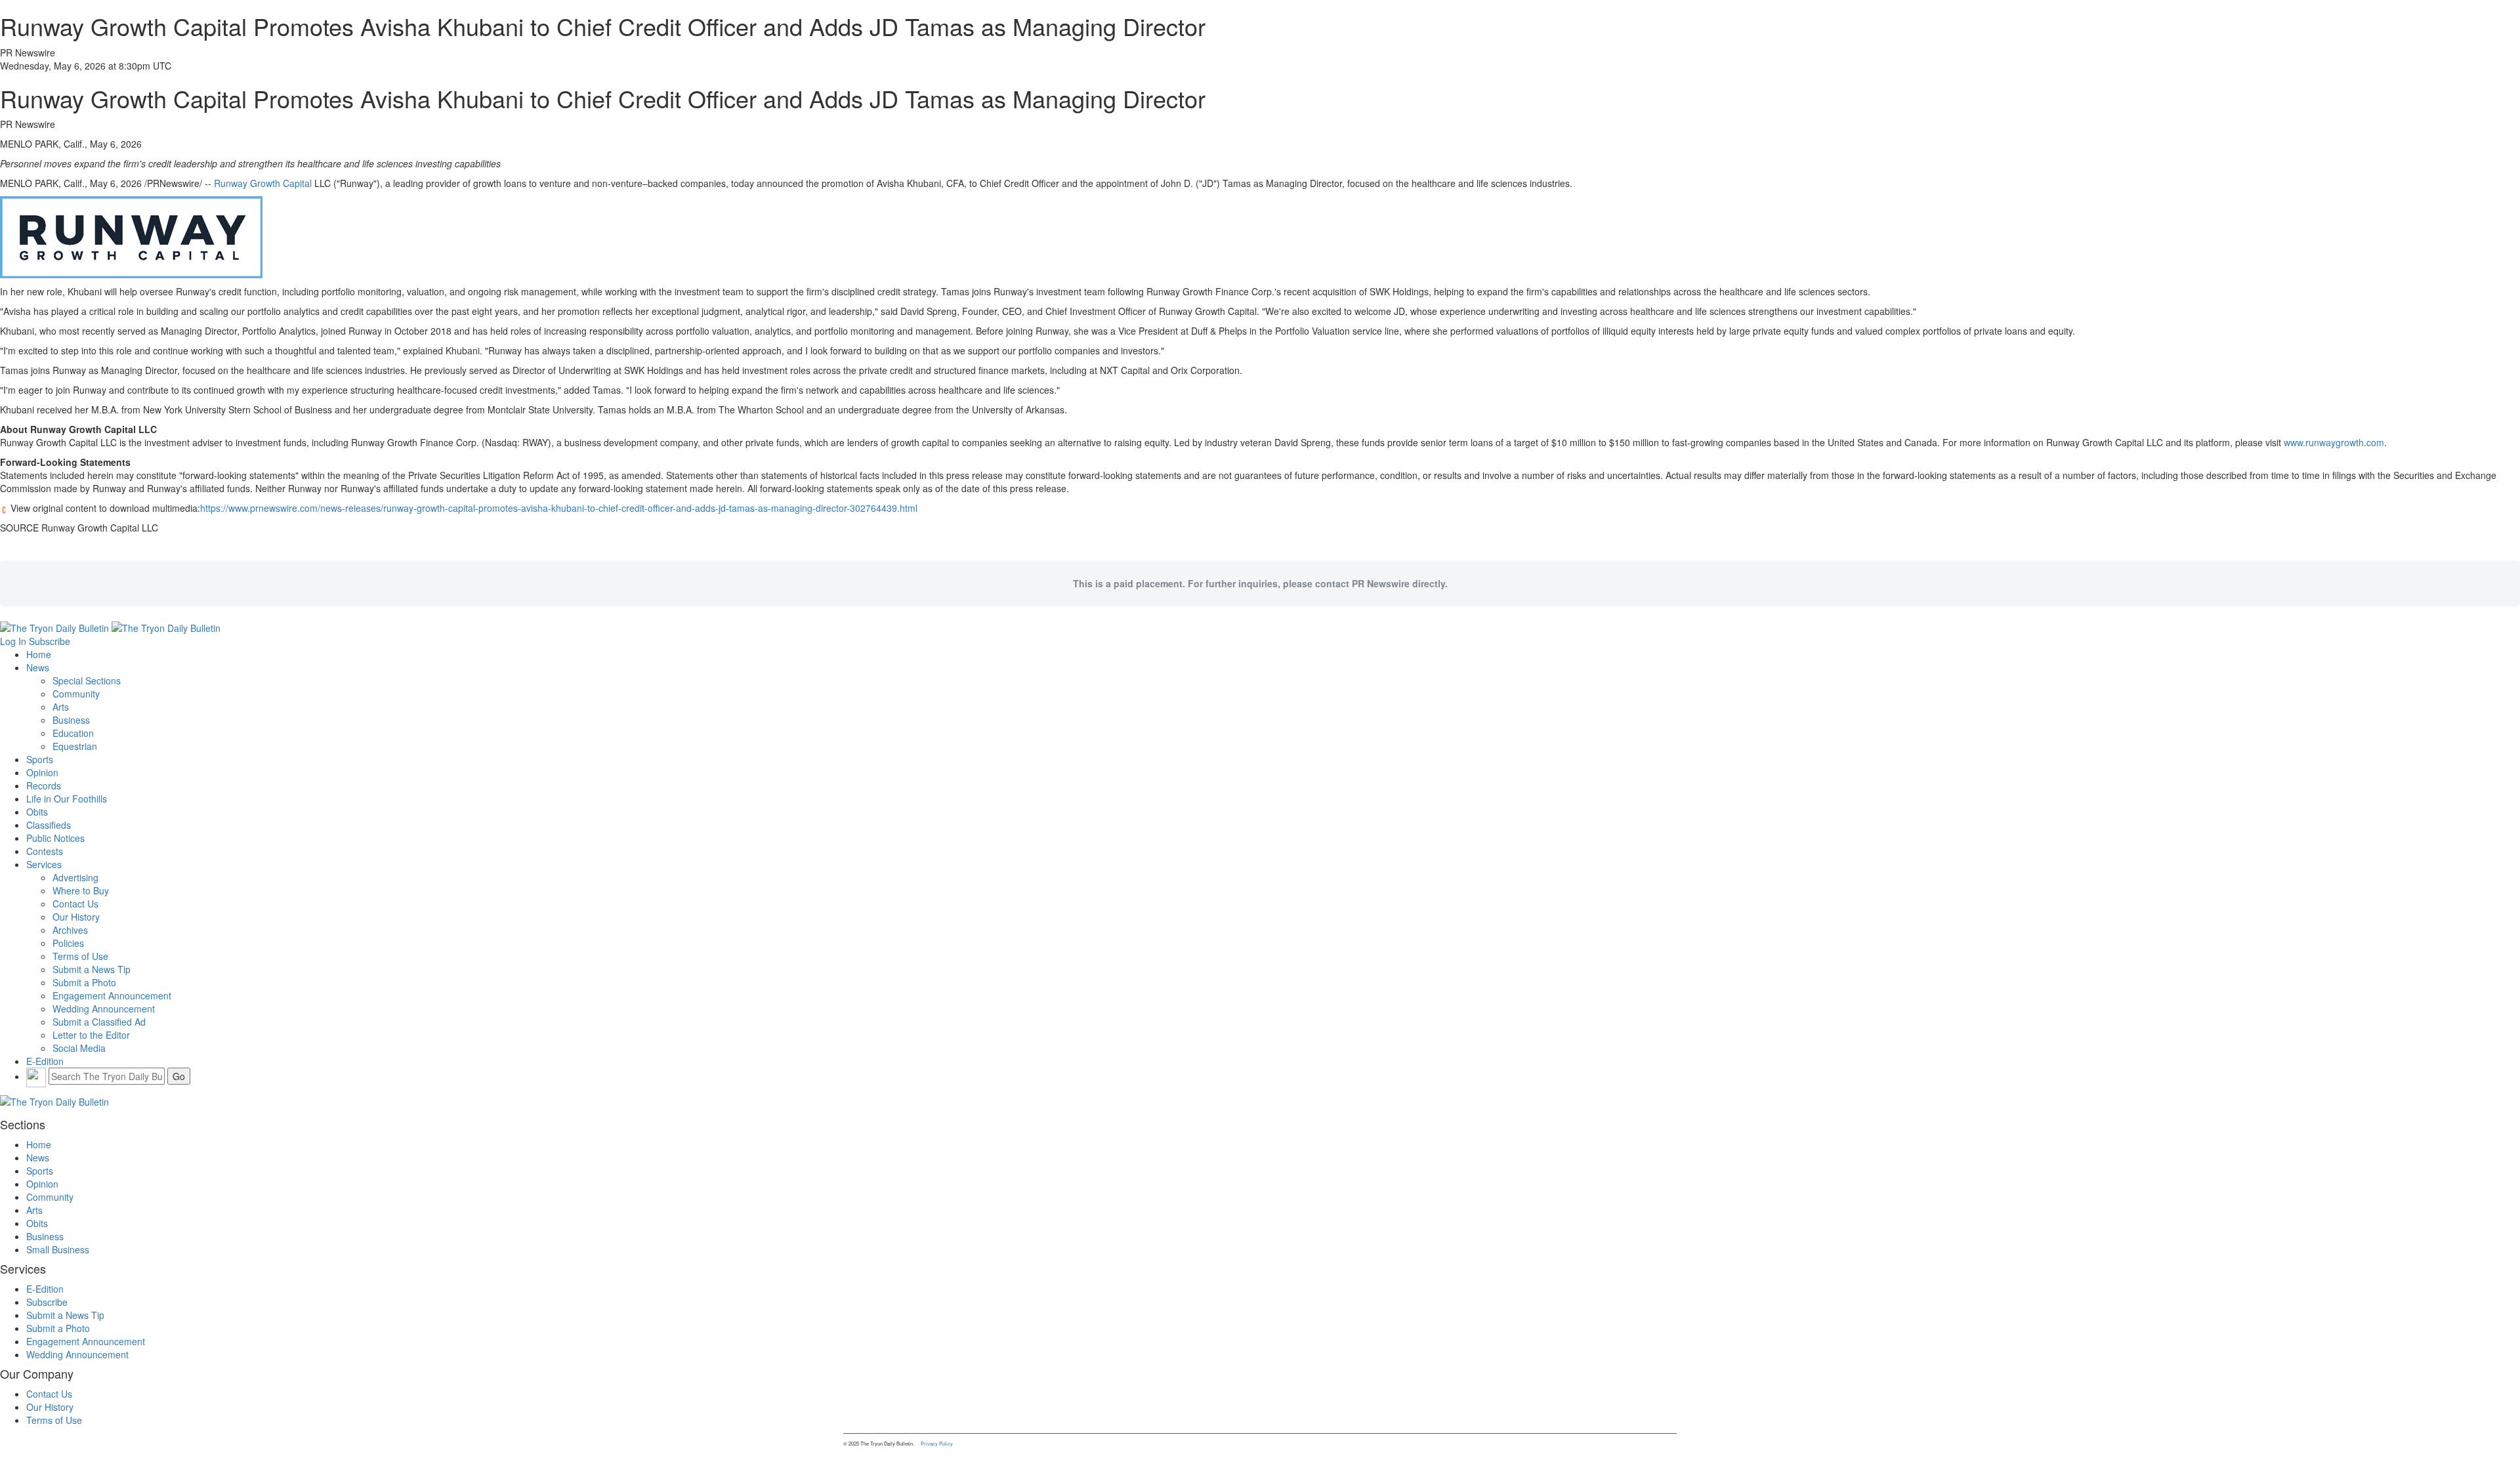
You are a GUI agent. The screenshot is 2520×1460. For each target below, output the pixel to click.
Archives (70, 930)
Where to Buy (81, 890)
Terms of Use (80, 956)
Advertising (75, 877)
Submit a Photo (84, 982)
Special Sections (87, 680)
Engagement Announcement (112, 995)
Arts (61, 707)
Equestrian (75, 746)
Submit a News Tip (92, 969)
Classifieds (49, 825)
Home (39, 654)
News (38, 667)
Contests (45, 851)
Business (71, 720)
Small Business (58, 1249)
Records (44, 785)
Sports (40, 759)
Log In (13, 641)
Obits (37, 812)
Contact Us (75, 904)
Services (44, 864)
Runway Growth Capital (263, 183)
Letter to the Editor (91, 1035)
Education (73, 733)
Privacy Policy (937, 1443)
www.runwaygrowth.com (2334, 442)
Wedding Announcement (104, 1009)
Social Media (79, 1048)
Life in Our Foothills (67, 799)
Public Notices (55, 838)
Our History (76, 917)
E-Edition (45, 1061)
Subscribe (50, 641)
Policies (68, 943)
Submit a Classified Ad (99, 1022)
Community (76, 694)
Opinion (42, 772)
